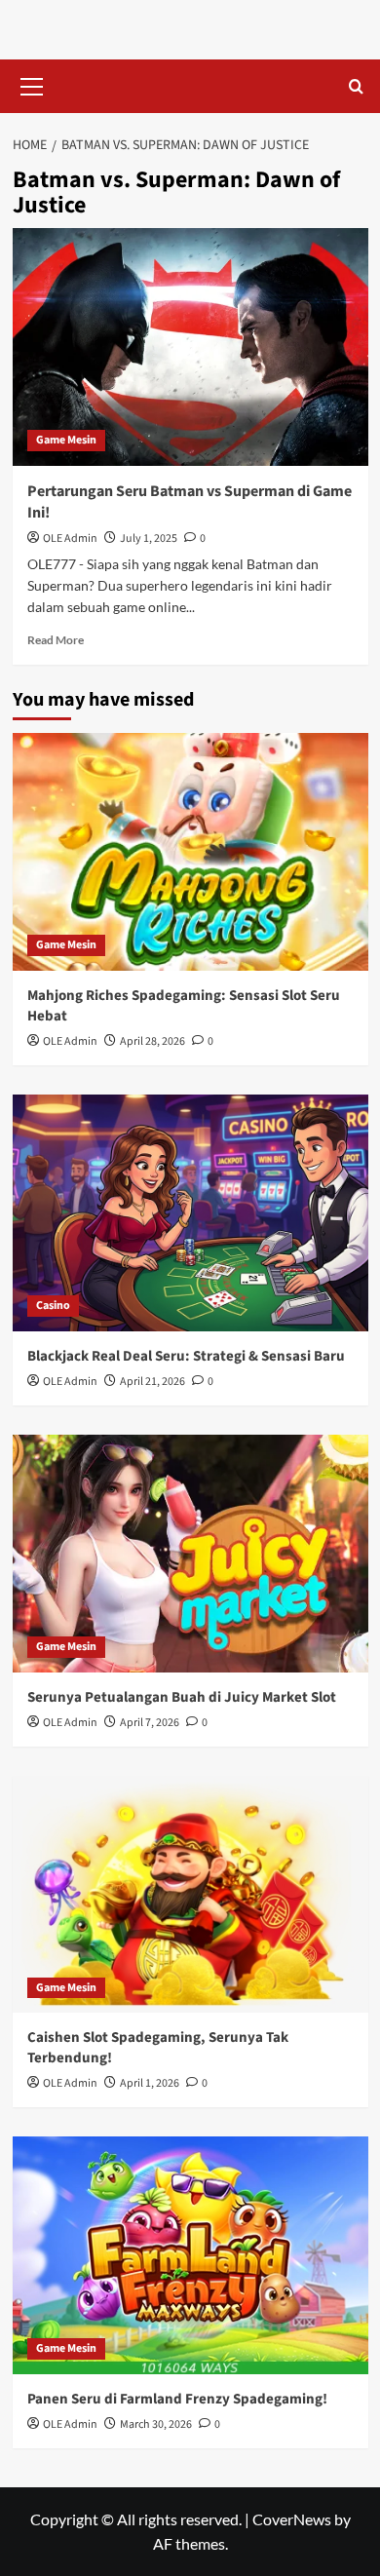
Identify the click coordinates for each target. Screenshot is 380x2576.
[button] (32, 84)
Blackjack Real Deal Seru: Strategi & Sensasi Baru (186, 1356)
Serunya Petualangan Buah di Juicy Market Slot (182, 1697)
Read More (56, 640)
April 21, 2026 (152, 1382)
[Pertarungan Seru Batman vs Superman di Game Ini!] (190, 346)
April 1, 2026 (150, 2083)
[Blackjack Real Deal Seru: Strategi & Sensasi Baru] (190, 1213)
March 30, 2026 (156, 2424)
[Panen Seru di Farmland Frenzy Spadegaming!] (190, 2255)
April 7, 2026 (150, 1723)
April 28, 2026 (152, 1041)
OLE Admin (70, 538)
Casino (53, 1306)
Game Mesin (66, 440)
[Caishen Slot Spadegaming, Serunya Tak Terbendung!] (190, 1894)
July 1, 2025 (149, 538)
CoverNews (292, 2519)
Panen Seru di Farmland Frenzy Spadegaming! (177, 2399)
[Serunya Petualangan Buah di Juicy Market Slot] (190, 1553)
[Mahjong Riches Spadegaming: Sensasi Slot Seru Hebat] (190, 851)
